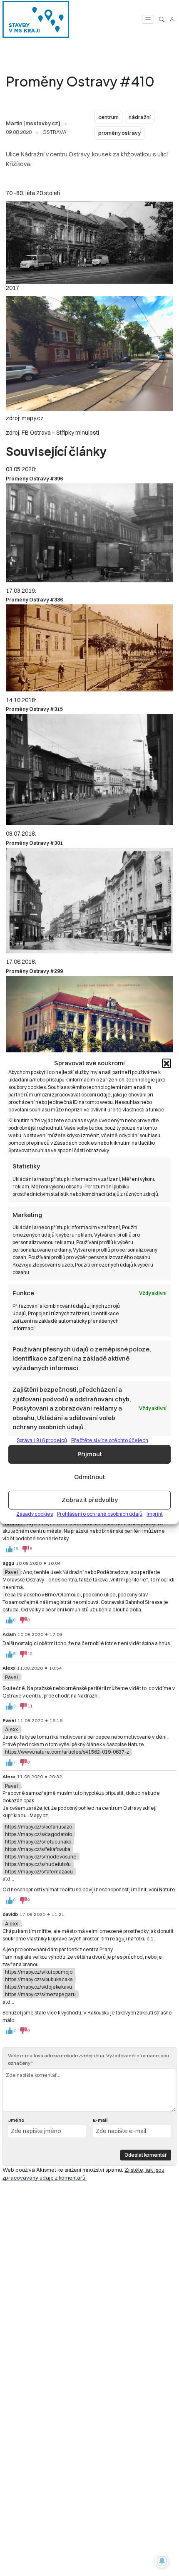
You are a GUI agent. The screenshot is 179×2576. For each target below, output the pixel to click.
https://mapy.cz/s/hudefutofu (38, 1864)
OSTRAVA (55, 132)
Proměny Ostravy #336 (34, 600)
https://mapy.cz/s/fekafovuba (38, 1849)
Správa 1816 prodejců (42, 1440)
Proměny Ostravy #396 (34, 479)
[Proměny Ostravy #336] (89, 648)
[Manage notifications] (162, 2561)
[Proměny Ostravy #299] (89, 1029)
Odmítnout (89, 1477)
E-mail (100, 2120)
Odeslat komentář (146, 2155)
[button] (167, 1063)
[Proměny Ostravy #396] (89, 533)
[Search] (162, 19)
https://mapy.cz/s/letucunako (38, 1841)
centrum (108, 117)
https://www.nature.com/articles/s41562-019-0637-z (67, 1752)
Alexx (11, 1729)
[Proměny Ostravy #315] (89, 770)
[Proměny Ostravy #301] (89, 901)
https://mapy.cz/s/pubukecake (39, 1979)
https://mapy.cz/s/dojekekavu (39, 1987)
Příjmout (90, 1454)
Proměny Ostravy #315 (34, 709)
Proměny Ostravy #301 (34, 843)
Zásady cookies (35, 1513)
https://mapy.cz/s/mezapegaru (40, 1994)
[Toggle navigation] (148, 19)
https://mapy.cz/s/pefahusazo (39, 1826)
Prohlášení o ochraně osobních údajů (100, 1513)
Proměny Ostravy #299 (34, 971)
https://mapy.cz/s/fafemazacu (39, 1871)
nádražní (140, 117)
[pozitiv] (9, 1549)
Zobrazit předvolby (90, 1500)
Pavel (11, 1572)
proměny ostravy (119, 133)
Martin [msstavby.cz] (33, 123)
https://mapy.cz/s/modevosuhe (41, 1856)
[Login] (172, 19)
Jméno (16, 2120)
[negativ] (26, 1549)
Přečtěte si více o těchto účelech (110, 1440)
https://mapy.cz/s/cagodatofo (39, 1834)
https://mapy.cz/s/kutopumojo (39, 1972)
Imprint (155, 1513)
